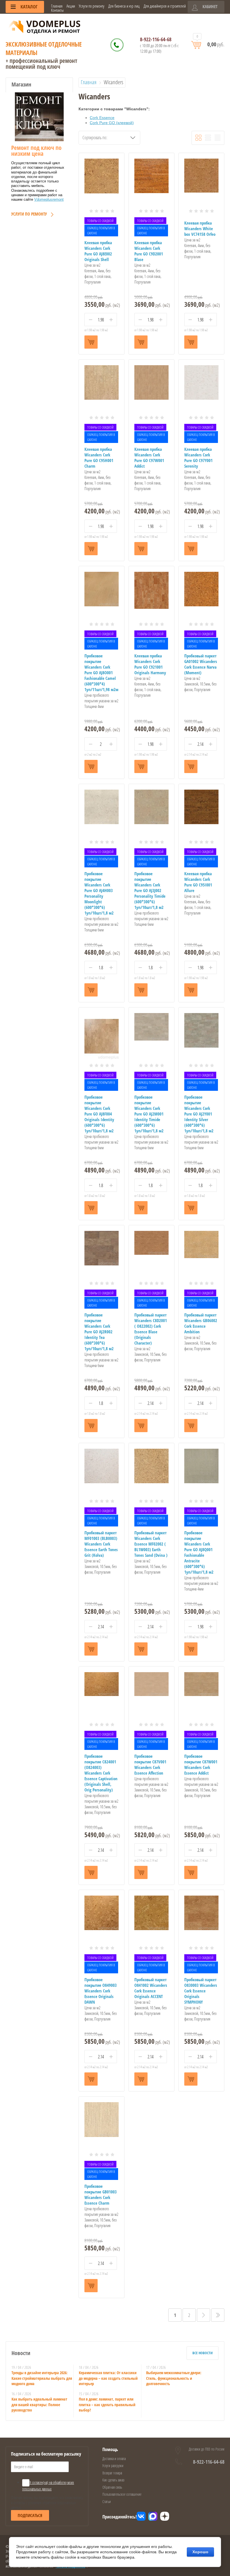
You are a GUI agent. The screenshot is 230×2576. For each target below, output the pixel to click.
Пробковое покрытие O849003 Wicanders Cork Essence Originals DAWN (101, 1991)
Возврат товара (112, 2473)
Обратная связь (112, 2487)
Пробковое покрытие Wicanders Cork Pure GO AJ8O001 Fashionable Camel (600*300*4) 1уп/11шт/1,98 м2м (101, 673)
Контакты (57, 10)
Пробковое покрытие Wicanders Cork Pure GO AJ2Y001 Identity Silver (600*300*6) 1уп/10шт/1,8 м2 (199, 1114)
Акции (71, 6)
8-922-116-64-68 (156, 39)
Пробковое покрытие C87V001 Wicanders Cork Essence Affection (150, 1764)
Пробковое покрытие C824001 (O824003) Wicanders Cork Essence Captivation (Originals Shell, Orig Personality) (101, 1773)
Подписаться (30, 2515)
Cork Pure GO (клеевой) (112, 123)
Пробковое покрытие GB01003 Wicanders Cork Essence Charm (101, 2195)
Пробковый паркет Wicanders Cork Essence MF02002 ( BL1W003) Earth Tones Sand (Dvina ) (151, 1544)
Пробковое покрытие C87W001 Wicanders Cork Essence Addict (201, 1764)
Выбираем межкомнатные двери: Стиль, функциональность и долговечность (174, 2378)
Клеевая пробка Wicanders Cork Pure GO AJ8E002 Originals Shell (98, 251)
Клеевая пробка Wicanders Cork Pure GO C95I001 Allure (198, 882)
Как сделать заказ (113, 2480)
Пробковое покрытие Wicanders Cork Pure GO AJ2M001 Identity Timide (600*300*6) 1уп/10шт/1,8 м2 (149, 1114)
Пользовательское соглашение (122, 2494)
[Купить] (91, 342)
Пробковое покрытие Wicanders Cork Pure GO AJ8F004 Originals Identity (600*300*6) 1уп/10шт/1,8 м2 (99, 1114)
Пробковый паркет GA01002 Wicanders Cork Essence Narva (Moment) (201, 664)
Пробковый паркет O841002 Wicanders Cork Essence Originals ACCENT (151, 1988)
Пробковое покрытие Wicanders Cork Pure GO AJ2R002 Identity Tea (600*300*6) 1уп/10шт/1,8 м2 (99, 1332)
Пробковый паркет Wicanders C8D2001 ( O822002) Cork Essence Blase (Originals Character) (151, 1329)
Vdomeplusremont (49, 199)
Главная (57, 6)
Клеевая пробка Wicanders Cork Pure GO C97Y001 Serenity (198, 458)
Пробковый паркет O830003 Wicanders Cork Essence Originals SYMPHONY (201, 1991)
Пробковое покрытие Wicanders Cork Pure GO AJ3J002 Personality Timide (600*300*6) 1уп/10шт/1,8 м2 (150, 890)
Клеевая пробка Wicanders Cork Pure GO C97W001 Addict (149, 458)
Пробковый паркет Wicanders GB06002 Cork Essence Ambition (201, 1323)
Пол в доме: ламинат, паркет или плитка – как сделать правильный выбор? (107, 2404)
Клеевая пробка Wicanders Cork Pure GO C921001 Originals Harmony (150, 664)
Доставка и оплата (114, 2459)
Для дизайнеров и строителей (165, 6)
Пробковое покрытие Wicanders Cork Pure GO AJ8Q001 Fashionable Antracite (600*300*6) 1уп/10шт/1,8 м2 (199, 1552)
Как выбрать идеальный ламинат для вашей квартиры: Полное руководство (39, 2404)
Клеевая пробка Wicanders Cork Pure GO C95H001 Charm (99, 458)
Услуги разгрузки (113, 2466)
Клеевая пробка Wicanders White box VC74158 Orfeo (200, 228)
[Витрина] (198, 138)
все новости (203, 2353)
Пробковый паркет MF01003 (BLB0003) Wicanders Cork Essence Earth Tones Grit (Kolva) (101, 1544)
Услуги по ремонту (92, 6)
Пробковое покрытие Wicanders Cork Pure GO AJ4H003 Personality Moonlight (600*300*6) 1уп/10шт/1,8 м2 (99, 893)
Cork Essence (102, 118)
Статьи (107, 2501)
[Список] (208, 138)
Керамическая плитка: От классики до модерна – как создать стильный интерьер (108, 2378)
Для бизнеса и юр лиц (124, 6)
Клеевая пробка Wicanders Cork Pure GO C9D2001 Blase (149, 251)
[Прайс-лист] (218, 138)
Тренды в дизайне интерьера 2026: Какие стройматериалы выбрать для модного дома (42, 2378)
